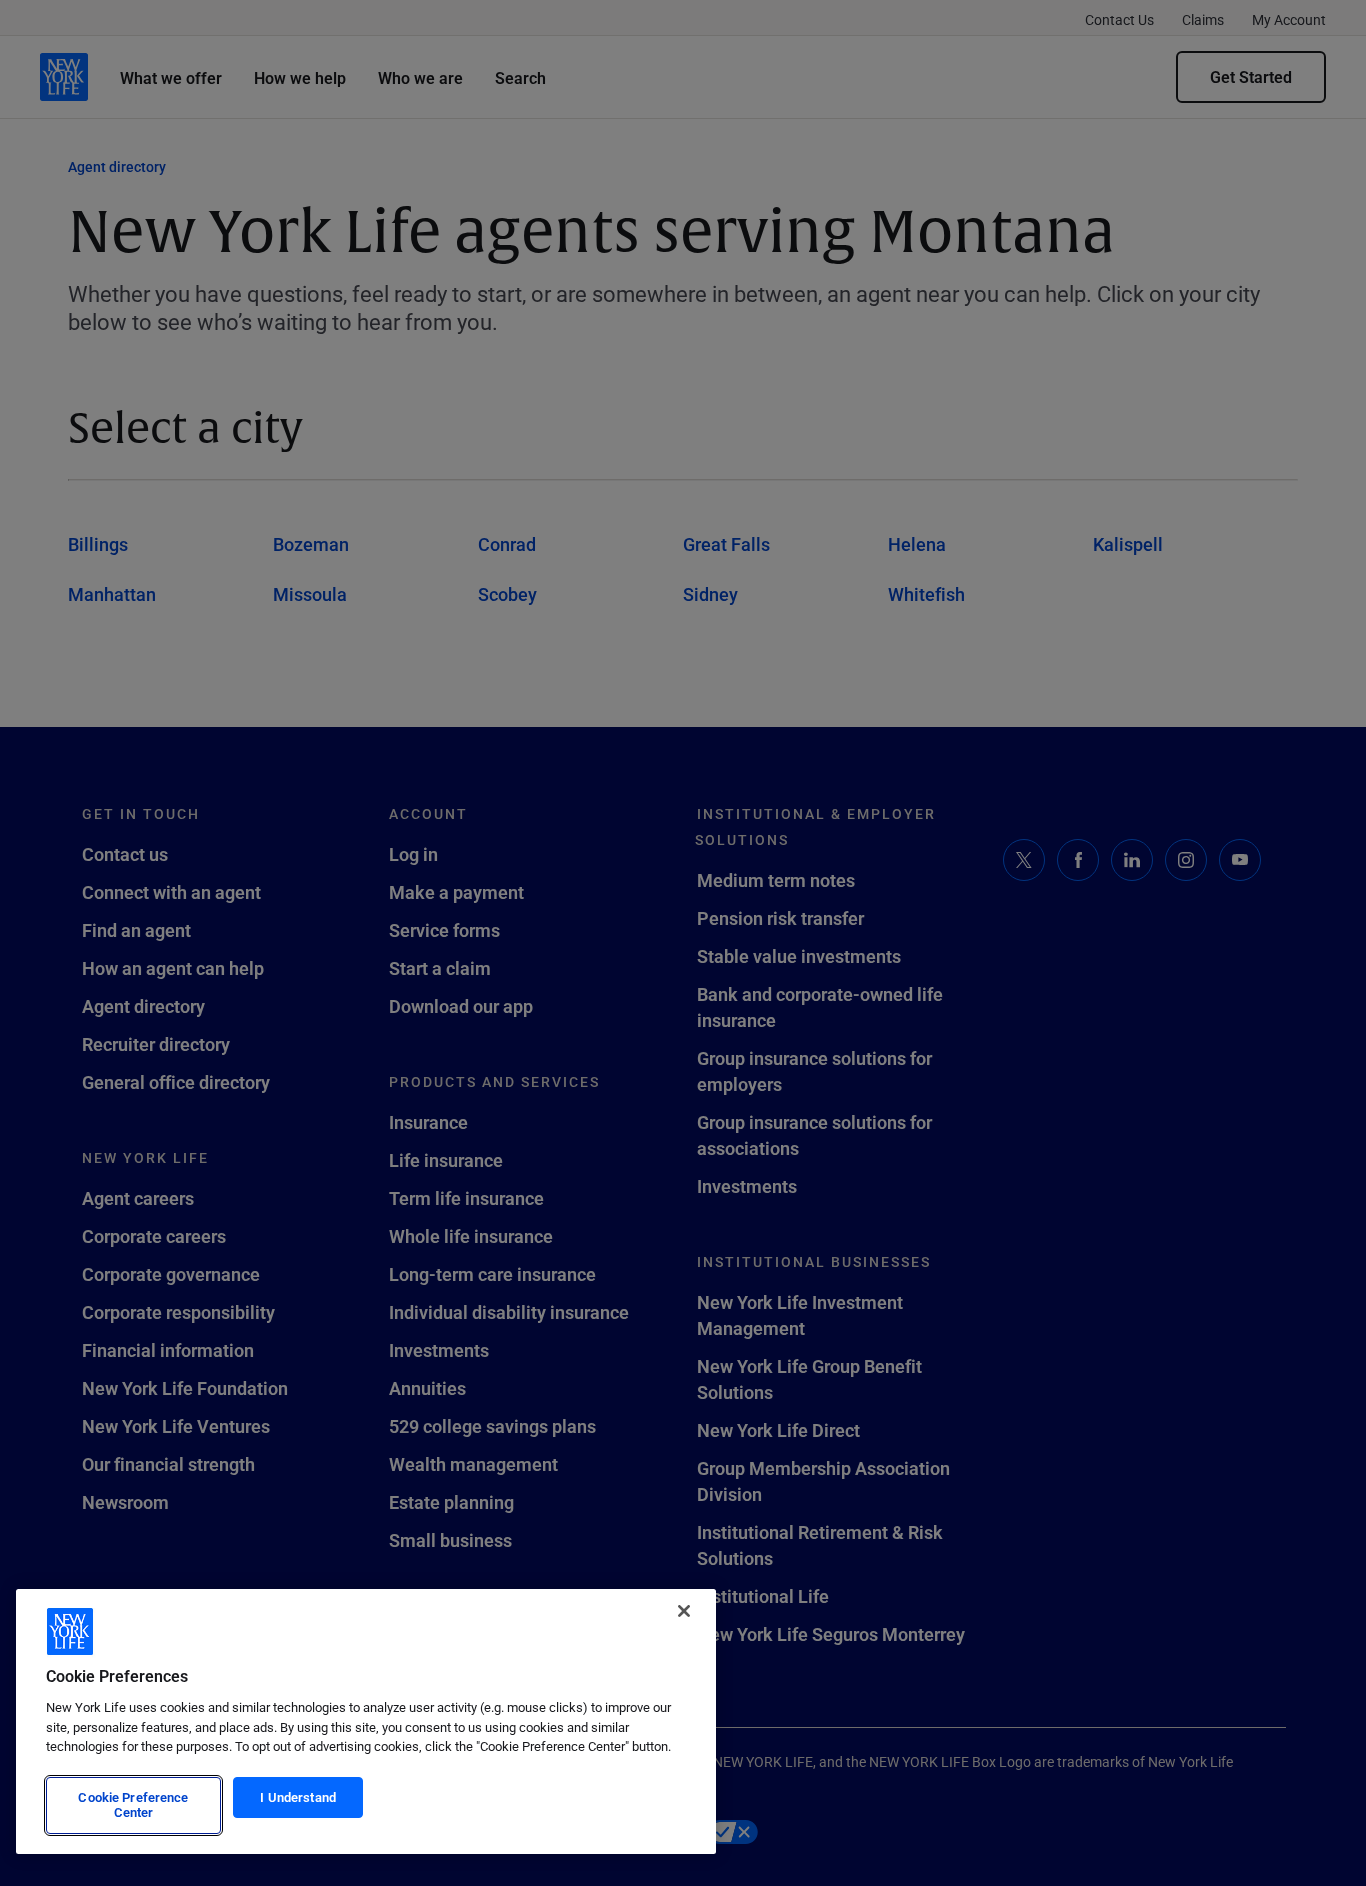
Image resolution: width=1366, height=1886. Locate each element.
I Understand (298, 1797)
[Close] (684, 1611)
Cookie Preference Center (133, 1805)
